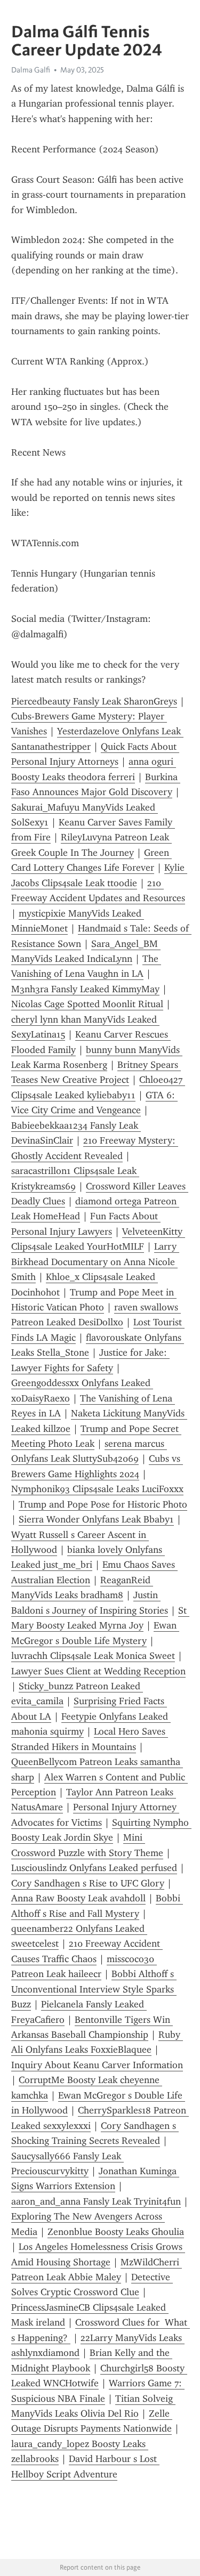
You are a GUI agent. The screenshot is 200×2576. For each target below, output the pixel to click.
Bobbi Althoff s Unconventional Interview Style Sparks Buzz (94, 1989)
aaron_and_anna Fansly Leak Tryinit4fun (96, 2201)
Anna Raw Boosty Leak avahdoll (78, 1898)
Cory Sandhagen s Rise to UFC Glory (88, 1883)
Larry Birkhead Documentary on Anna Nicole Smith (95, 1262)
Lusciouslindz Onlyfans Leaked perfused (94, 1868)
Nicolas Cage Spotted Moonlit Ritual (87, 1004)
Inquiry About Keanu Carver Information (97, 2065)
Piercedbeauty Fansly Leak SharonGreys (94, 701)
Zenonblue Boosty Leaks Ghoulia (116, 2232)
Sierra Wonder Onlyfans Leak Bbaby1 (96, 1519)
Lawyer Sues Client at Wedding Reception (98, 1671)
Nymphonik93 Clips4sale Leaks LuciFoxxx (97, 1489)
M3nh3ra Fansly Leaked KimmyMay (85, 989)
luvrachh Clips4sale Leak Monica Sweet (93, 1656)
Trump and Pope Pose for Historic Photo (103, 1504)
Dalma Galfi (31, 70)
